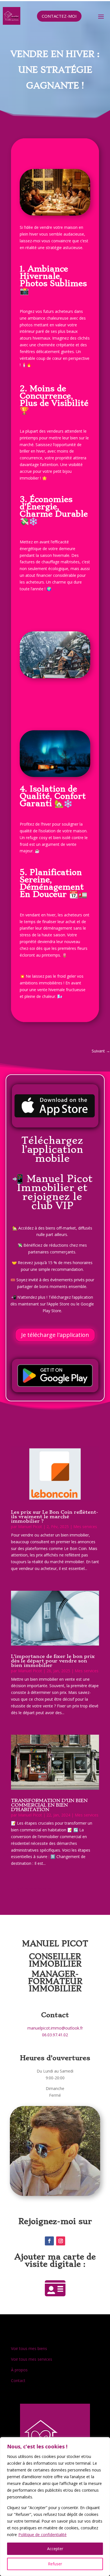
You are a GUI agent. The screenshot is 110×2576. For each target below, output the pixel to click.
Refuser (55, 2564)
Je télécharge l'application (55, 1335)
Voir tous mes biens (29, 2348)
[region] (55, 2507)
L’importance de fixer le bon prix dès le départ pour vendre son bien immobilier (53, 1661)
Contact (18, 2380)
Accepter (55, 2549)
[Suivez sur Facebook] (49, 2241)
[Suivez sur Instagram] (61, 2241)
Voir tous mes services (32, 2359)
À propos (19, 2370)
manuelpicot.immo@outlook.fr (55, 2028)
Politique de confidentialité (42, 2535)
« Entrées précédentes (31, 1889)
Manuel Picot (30, 1527)
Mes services (85, 1527)
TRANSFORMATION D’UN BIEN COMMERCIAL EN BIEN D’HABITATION (49, 1805)
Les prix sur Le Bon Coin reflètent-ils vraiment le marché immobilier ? (55, 1517)
